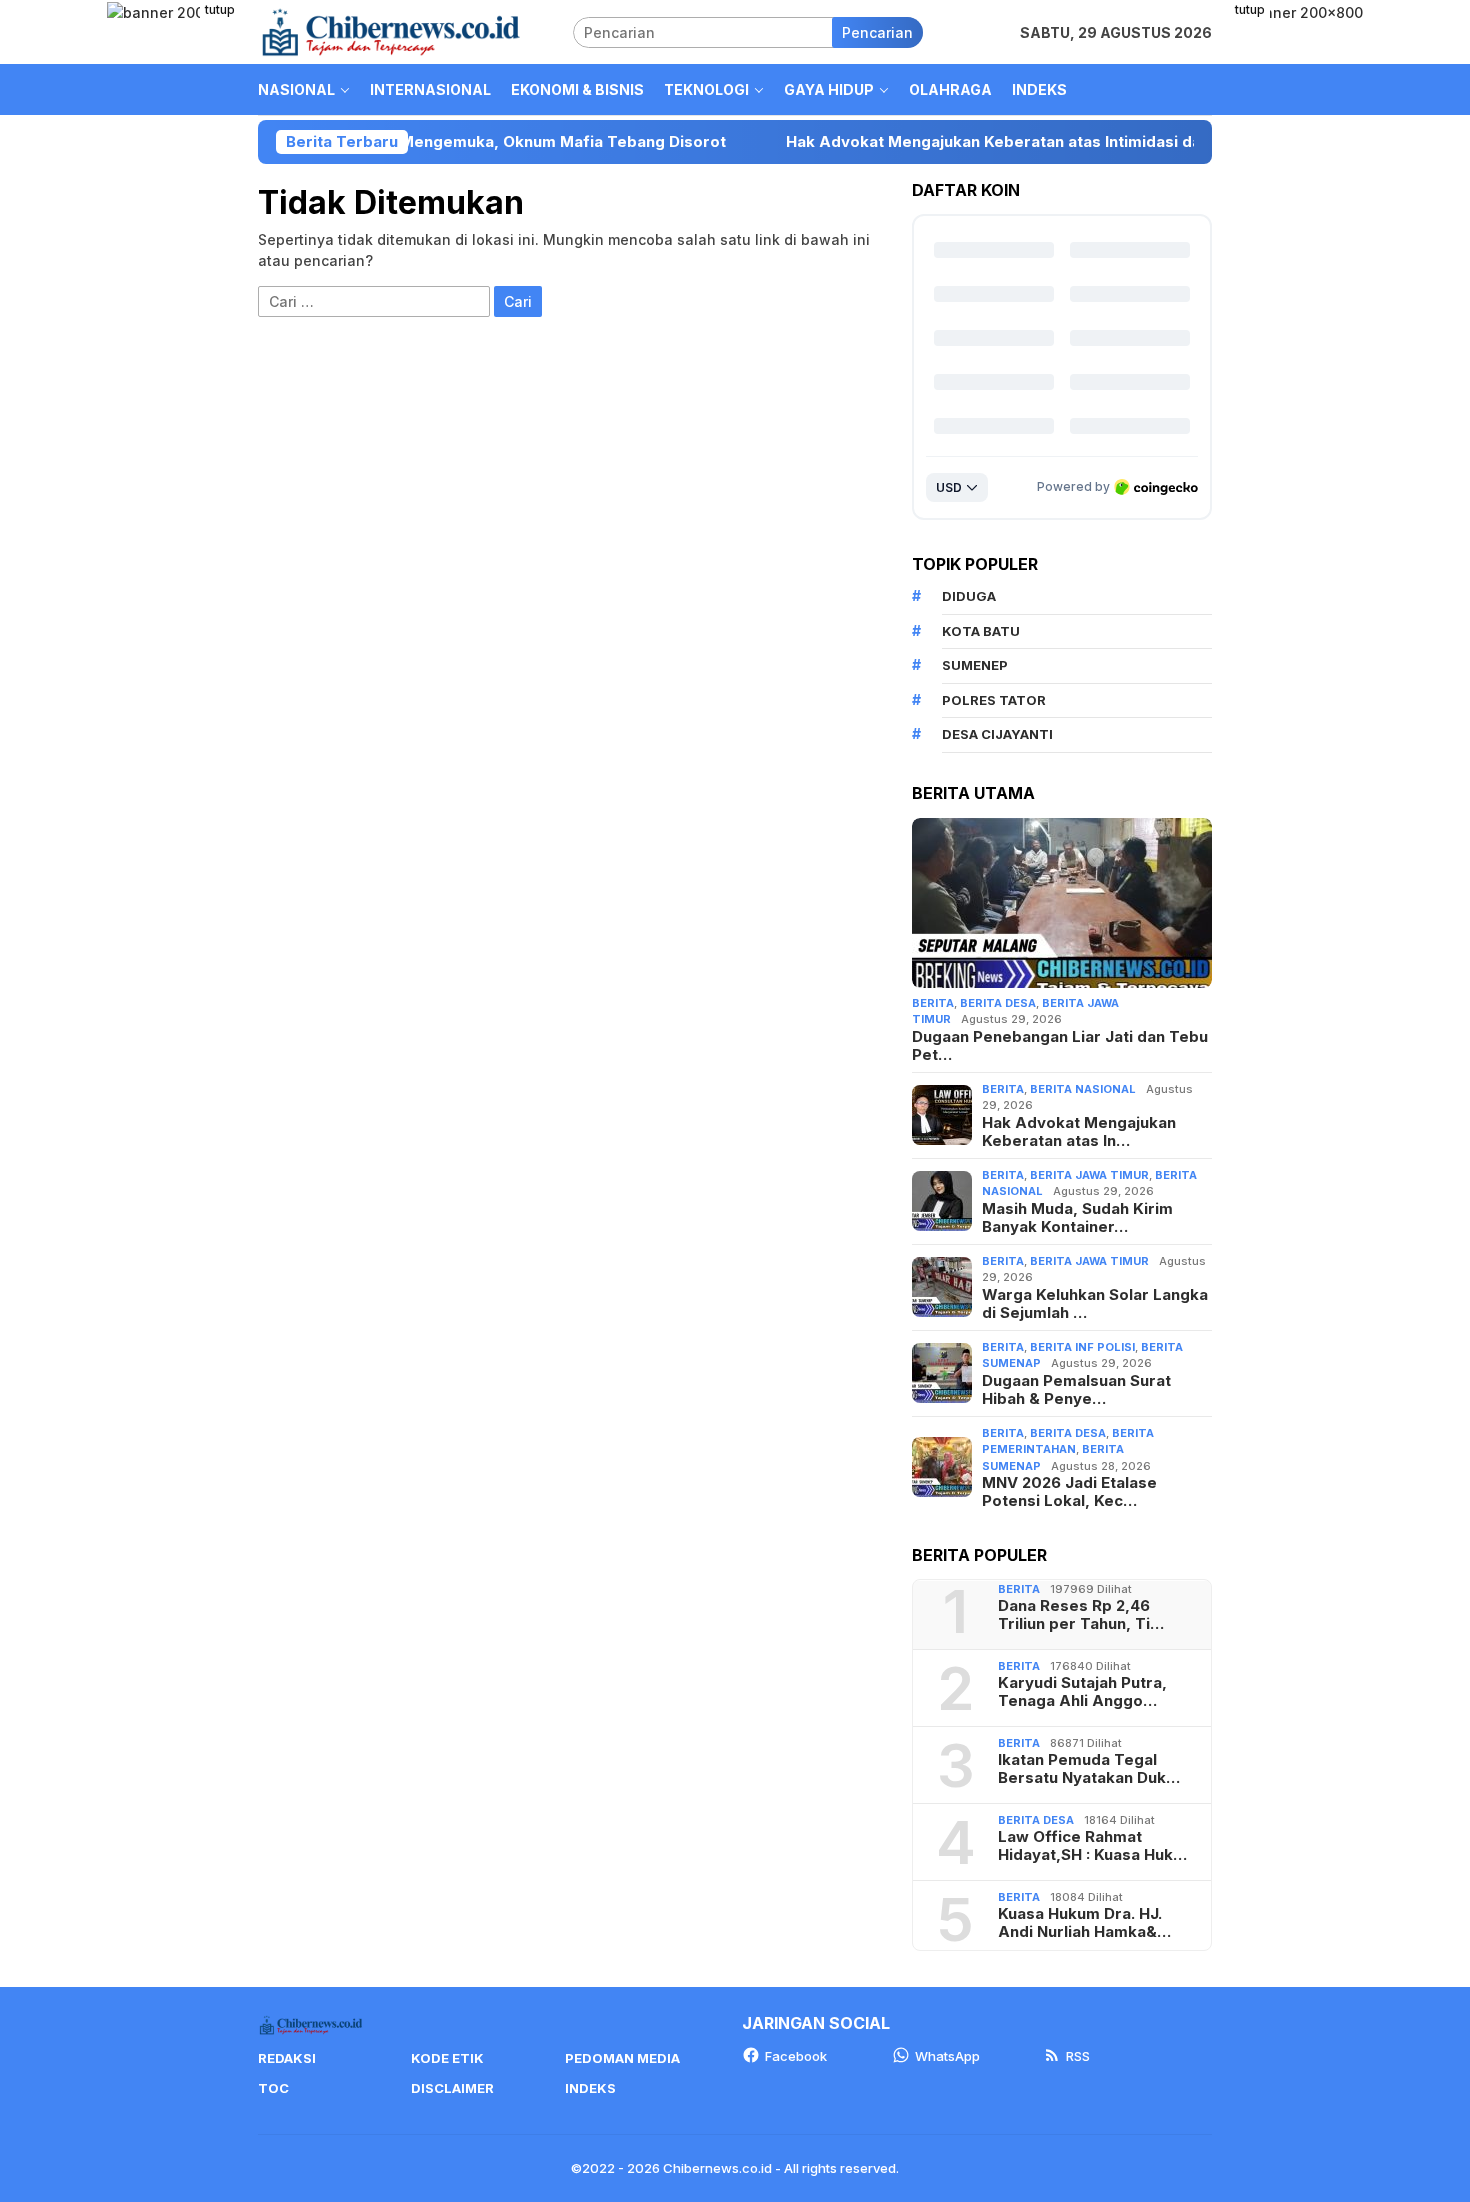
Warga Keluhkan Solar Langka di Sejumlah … (1095, 1304)
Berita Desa (998, 1003)
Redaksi (287, 2058)
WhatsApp (947, 2056)
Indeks (590, 2088)
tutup (220, 9)
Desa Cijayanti (997, 734)
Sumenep (975, 665)
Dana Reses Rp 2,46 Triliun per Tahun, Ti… (1081, 1615)
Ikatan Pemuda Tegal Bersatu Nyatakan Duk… (1089, 1769)
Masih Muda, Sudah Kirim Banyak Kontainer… (1077, 1218)
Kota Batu (981, 631)
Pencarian (877, 32)
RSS (1078, 2056)
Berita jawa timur (1089, 1175)
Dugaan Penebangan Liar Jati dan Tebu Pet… (1060, 1046)
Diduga (969, 596)
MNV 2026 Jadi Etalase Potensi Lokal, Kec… (1069, 1492)
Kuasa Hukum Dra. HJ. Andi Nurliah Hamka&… (1084, 1923)
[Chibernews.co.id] (391, 30)
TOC (273, 2088)
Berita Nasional (1083, 1089)
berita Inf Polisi (1082, 1347)
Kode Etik (447, 2058)
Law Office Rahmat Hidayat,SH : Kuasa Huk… (1092, 1846)
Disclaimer (452, 2088)
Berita (933, 1003)
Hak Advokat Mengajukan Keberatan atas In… (1079, 1132)
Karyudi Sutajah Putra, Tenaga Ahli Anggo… (1082, 1692)
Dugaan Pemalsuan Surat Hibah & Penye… (1076, 1390)
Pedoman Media (622, 2058)
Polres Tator (994, 700)
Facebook (796, 2056)
